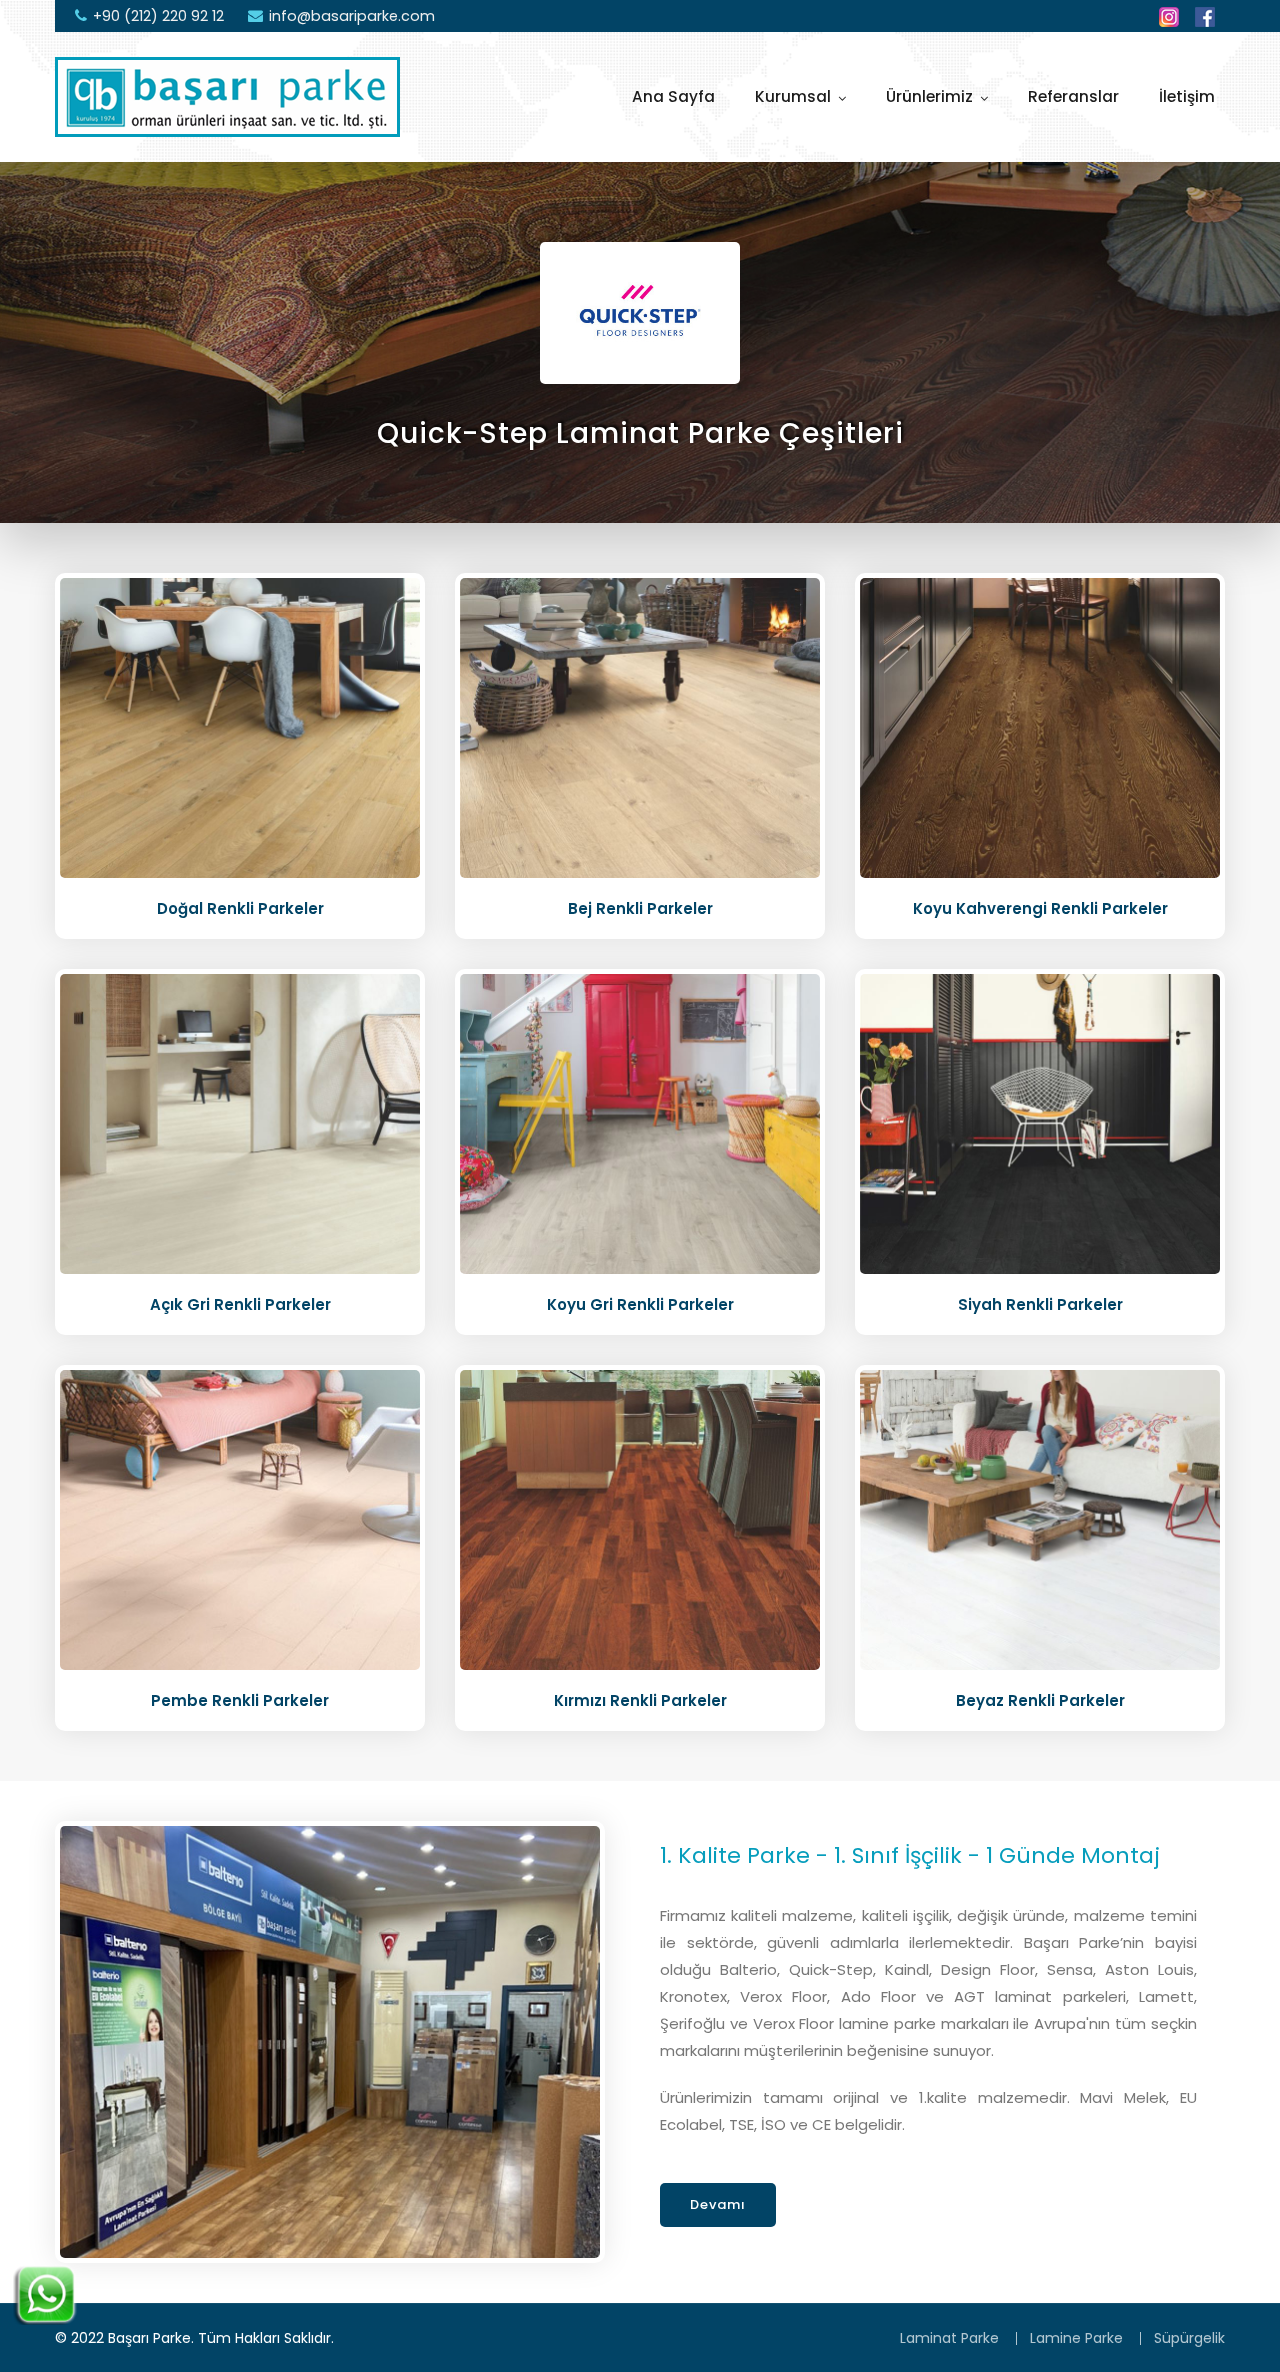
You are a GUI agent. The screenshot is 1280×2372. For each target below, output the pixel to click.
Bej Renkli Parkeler (640, 908)
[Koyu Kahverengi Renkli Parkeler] (1040, 727)
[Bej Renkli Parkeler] (640, 727)
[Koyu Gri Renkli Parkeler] (640, 1123)
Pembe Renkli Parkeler (240, 1700)
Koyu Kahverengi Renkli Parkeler (1040, 908)
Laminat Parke (949, 2338)
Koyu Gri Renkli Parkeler (640, 1304)
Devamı (718, 2204)
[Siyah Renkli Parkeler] (1040, 1123)
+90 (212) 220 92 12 (158, 16)
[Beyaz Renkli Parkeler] (1040, 1519)
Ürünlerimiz (929, 96)
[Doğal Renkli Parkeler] (240, 727)
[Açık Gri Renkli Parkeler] (240, 1123)
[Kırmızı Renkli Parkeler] (640, 1519)
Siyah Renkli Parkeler (1040, 1304)
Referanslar (1073, 96)
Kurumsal (793, 96)
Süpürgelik (1189, 2338)
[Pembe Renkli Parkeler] (240, 1519)
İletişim (1187, 96)
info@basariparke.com (352, 16)
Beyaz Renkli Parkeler (1040, 1700)
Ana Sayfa (673, 96)
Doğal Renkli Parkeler (240, 908)
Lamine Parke (1076, 2338)
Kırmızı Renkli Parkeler (640, 1700)
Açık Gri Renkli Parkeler (240, 1304)
